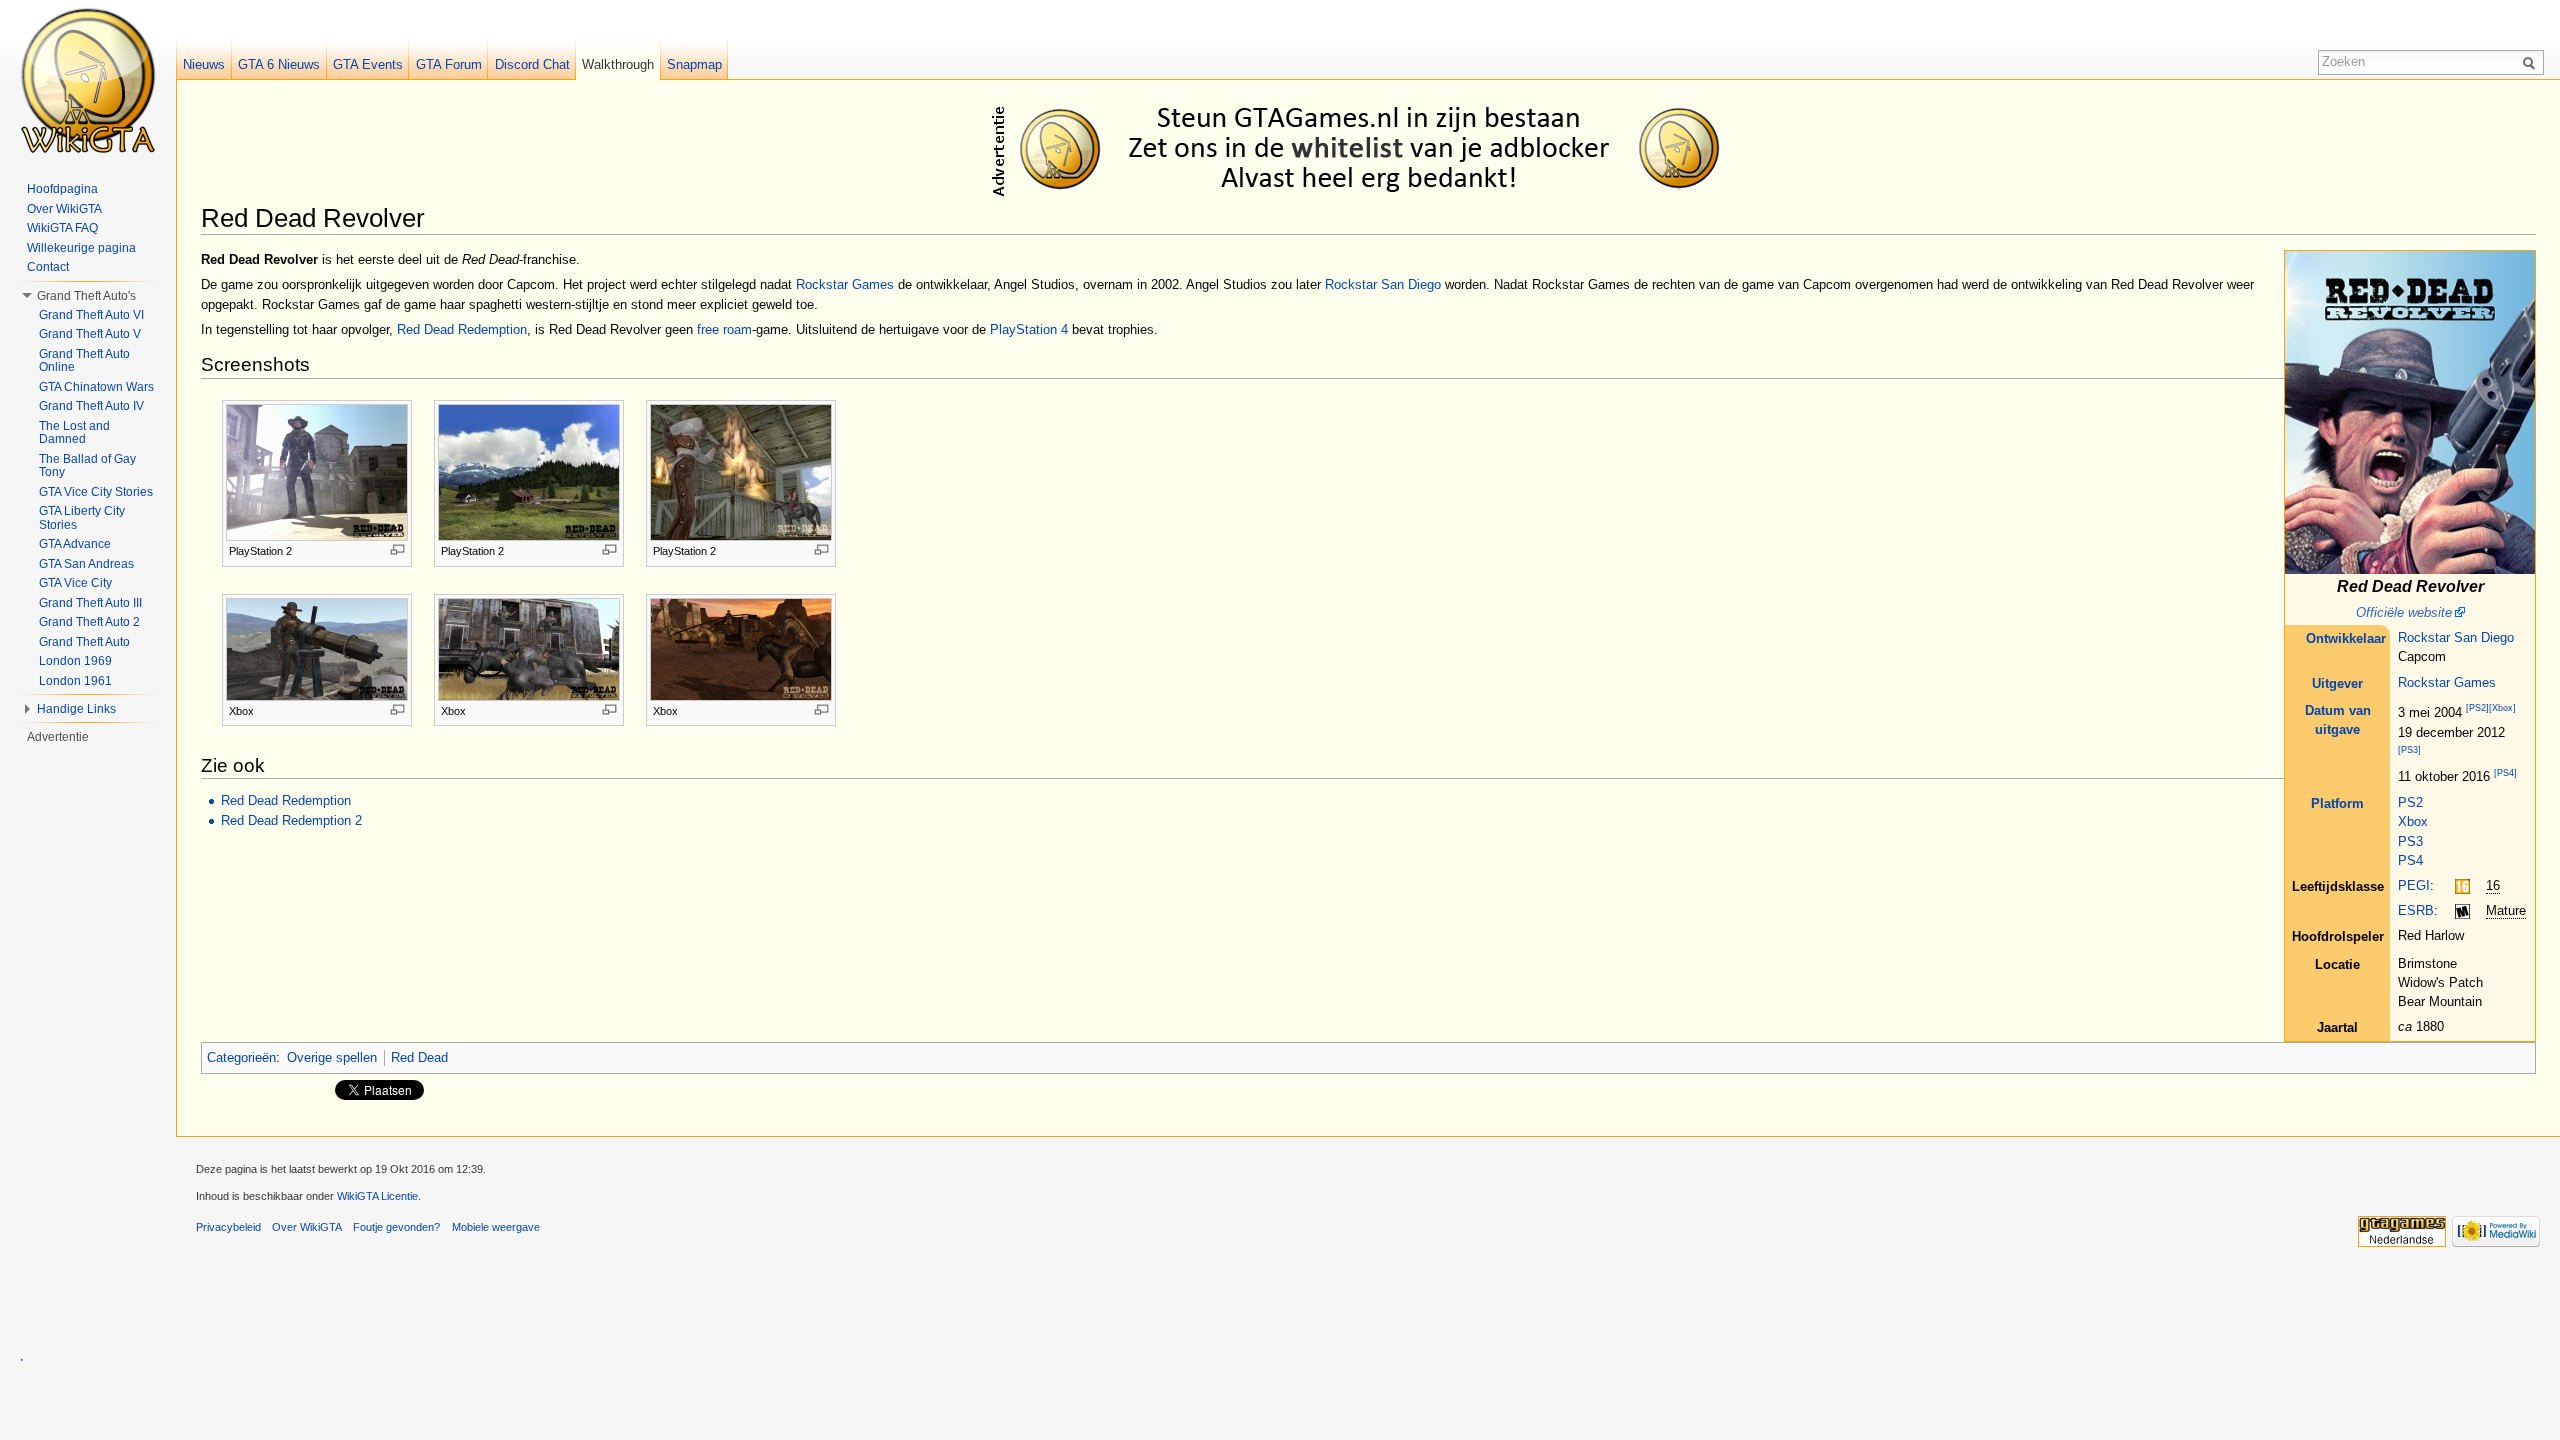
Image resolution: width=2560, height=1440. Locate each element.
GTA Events (368, 64)
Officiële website (2404, 612)
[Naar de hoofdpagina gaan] (88, 80)
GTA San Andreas (86, 564)
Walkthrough (618, 64)
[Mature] (2462, 910)
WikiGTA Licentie (377, 1196)
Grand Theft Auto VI (91, 315)
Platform (2337, 803)
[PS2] (2477, 709)
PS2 (2410, 802)
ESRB (2416, 910)
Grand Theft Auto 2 (89, 622)
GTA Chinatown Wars (96, 387)
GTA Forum (449, 64)
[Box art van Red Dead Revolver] (2410, 411)
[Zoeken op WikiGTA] (2532, 62)
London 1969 (75, 661)
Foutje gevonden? (396, 1227)
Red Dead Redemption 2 (291, 820)
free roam (724, 329)
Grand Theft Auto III (90, 603)
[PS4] (2505, 773)
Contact (48, 267)
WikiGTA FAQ (62, 228)
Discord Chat (532, 64)
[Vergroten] (397, 549)
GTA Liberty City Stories (82, 518)
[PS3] (2409, 751)
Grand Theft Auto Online (84, 361)
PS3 (2410, 841)
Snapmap (694, 64)
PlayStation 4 (1029, 329)
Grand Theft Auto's (86, 296)
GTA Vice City (75, 583)
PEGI (2414, 885)
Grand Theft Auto (84, 642)
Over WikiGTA (64, 209)
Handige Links (76, 709)
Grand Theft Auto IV (91, 406)
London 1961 (75, 681)
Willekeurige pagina (81, 248)
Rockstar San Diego (2456, 637)
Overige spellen (332, 1057)
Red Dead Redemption (462, 329)
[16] (2462, 885)
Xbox (2413, 821)
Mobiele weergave (496, 1227)
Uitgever (2337, 683)
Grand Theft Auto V (90, 334)
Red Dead (419, 1057)
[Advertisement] (1372, 148)
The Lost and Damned (74, 433)
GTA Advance (75, 544)
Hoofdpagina (62, 189)
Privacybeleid (228, 1227)
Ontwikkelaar (2346, 638)
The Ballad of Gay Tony (87, 466)
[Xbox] (2502, 709)
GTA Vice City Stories (96, 492)
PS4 (2410, 860)
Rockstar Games (2447, 682)
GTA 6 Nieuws (279, 64)
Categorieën (241, 1057)
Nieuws (204, 64)
